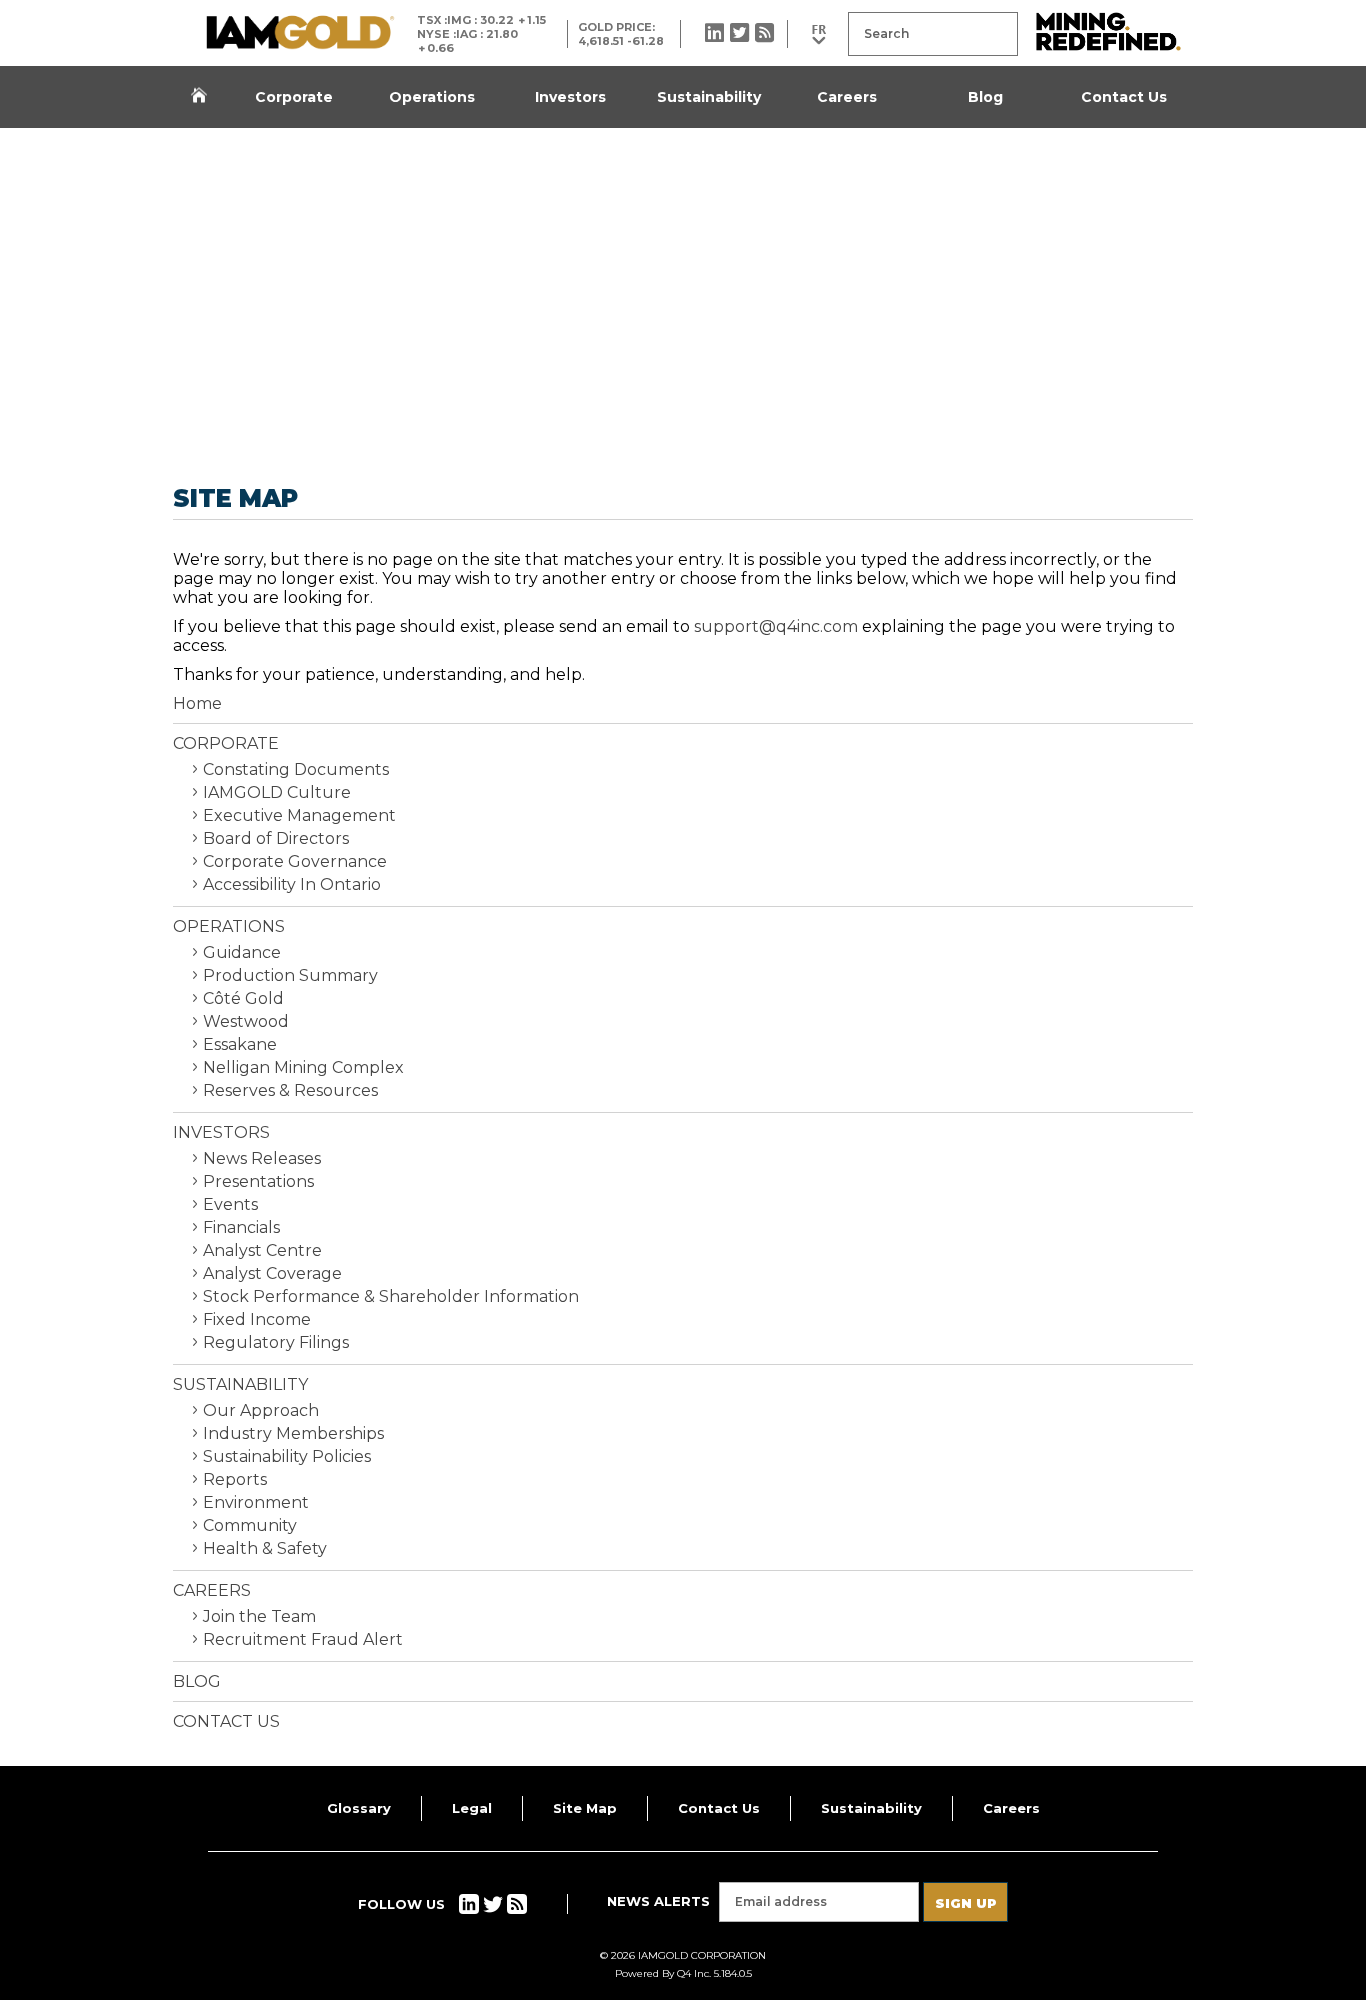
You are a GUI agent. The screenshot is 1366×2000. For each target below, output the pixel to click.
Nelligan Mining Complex (303, 1067)
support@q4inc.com (776, 626)
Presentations (258, 1181)
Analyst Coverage (272, 1273)
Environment (256, 1502)
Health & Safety (265, 1548)
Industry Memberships (293, 1433)
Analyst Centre (262, 1250)
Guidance (242, 952)
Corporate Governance (295, 861)
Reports (235, 1479)
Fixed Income (257, 1319)
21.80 (502, 34)
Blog (985, 97)
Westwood (246, 1021)
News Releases (262, 1158)
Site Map (585, 1808)
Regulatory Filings (276, 1342)
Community (250, 1525)
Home (198, 97)
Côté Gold (243, 998)
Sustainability (709, 97)
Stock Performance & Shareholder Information (391, 1296)
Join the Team (259, 1616)
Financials (241, 1227)
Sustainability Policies (287, 1456)
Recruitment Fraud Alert (303, 1639)
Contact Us (1124, 97)
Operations (432, 97)
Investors (570, 97)
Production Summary (290, 975)
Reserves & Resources (290, 1090)
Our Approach (261, 1410)
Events (230, 1204)
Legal (472, 1808)
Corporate (294, 97)
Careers (847, 97)
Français (818, 34)
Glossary (359, 1808)
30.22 (497, 20)
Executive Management (299, 815)
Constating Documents (296, 769)
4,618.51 (601, 41)
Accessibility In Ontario (292, 884)
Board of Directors (276, 838)
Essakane (240, 1044)
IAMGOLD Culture (277, 792)
